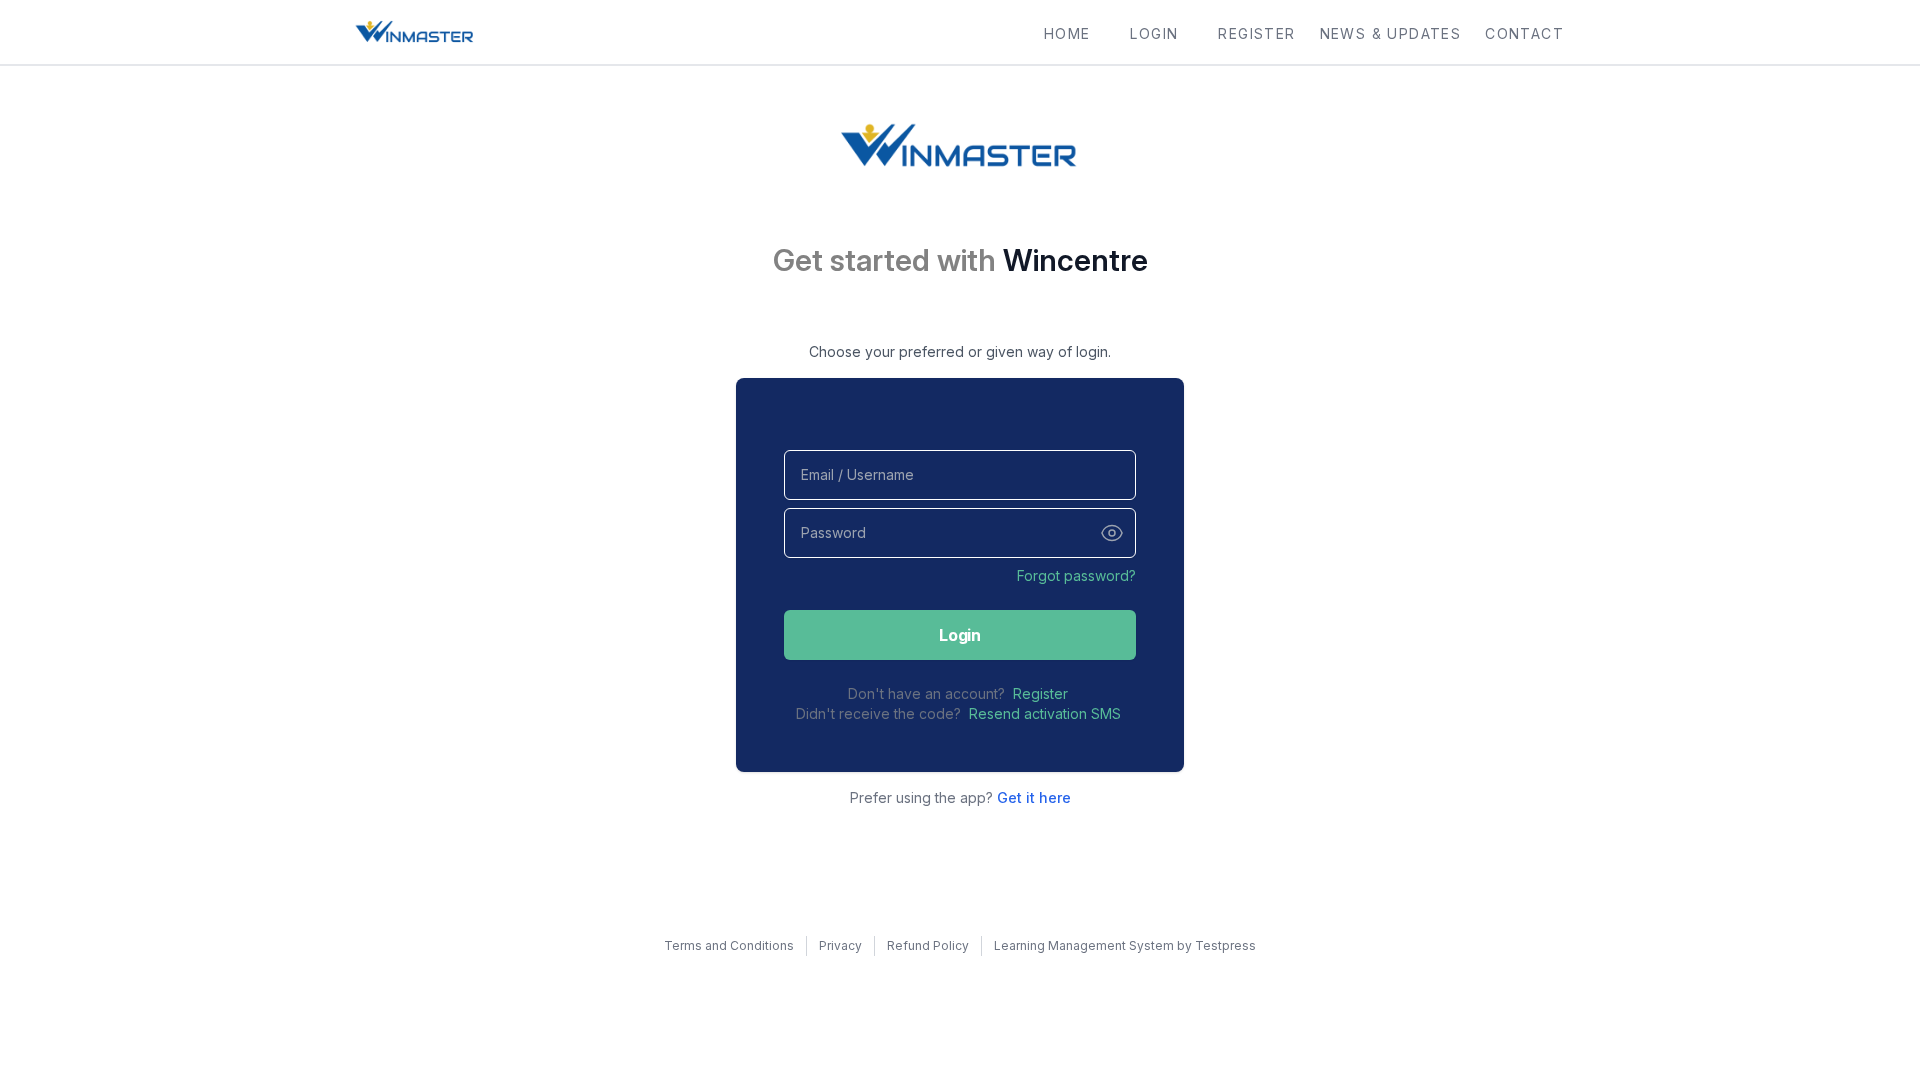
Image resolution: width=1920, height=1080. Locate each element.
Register (1040, 693)
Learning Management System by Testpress (1125, 945)
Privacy (840, 945)
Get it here (1034, 797)
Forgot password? (1076, 575)
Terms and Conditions (729, 945)
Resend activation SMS (1045, 713)
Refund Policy (928, 945)
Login (959, 635)
